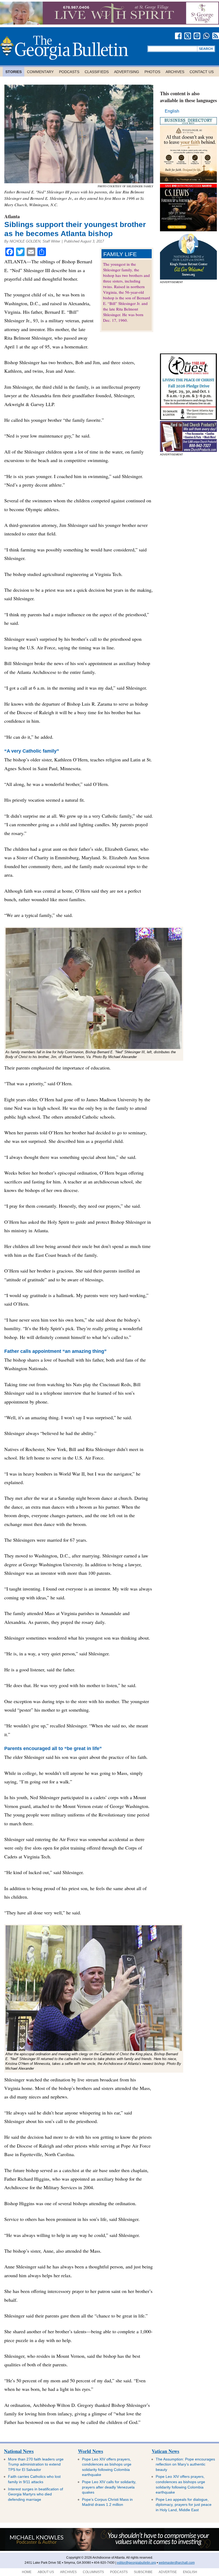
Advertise (168, 2572)
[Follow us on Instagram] (197, 36)
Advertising (127, 72)
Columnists (93, 2572)
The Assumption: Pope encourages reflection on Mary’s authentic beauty (185, 2464)
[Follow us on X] (188, 36)
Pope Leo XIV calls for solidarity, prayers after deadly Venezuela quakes (109, 2487)
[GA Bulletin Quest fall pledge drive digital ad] (188, 418)
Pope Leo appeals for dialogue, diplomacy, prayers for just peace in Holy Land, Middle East (184, 2505)
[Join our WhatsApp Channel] (206, 36)
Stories (13, 72)
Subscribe (143, 2572)
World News (91, 2451)
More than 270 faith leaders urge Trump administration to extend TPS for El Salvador (36, 2464)
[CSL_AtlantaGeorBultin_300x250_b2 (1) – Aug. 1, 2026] (188, 230)
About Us (46, 2572)
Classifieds (97, 72)
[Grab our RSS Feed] (216, 36)
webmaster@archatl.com (177, 2563)
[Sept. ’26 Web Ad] (188, 278)
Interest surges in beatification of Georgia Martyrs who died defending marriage (36, 2494)
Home (27, 2572)
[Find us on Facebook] (178, 36)
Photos (152, 72)
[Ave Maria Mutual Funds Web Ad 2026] (109, 2550)
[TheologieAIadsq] (188, 181)
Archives (175, 72)
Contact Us (202, 72)
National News (19, 2451)
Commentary (40, 72)
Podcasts (69, 72)
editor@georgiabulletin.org (136, 2563)
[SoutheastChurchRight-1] (188, 450)
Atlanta (12, 216)
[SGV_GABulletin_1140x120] (109, 23)
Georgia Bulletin (64, 48)
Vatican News (165, 2451)
